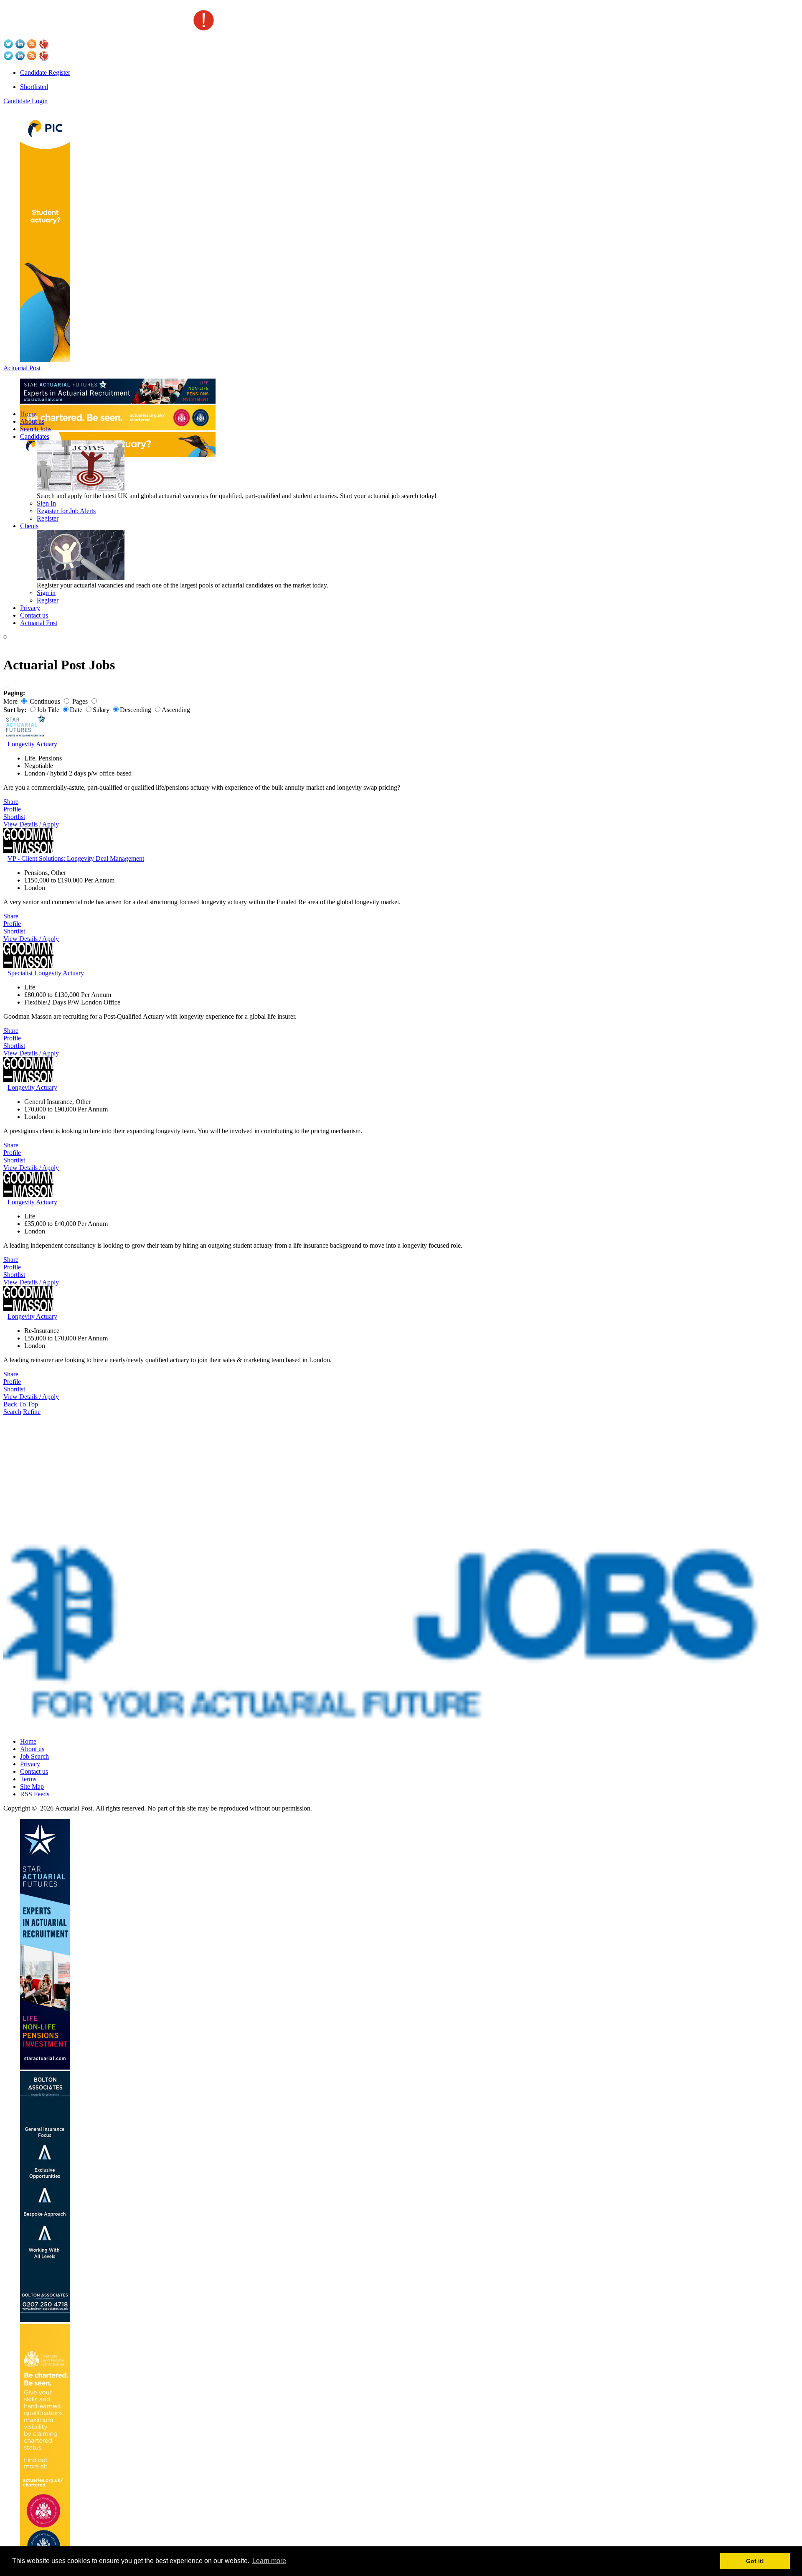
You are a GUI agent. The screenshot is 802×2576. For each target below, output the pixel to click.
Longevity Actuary (32, 744)
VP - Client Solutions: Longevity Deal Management (76, 858)
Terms (28, 1779)
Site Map (32, 1786)
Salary (101, 710)
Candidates (35, 436)
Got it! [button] (755, 2561)
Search (12, 1412)
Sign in (46, 593)
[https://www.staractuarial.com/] (118, 401)
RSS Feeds (35, 1794)
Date (76, 710)
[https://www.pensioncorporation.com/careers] (45, 360)
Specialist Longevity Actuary (46, 973)
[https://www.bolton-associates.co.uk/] (45, 2320)
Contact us (34, 615)
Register (48, 518)
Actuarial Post (22, 368)
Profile (12, 809)
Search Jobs (36, 429)
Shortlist (14, 817)
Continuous (45, 701)
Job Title (48, 710)
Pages (80, 701)
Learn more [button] (269, 2561)
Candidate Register (45, 72)
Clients (29, 526)
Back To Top (21, 1404)
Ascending (176, 710)
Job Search (34, 1756)
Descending (136, 710)
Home (28, 414)
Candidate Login (25, 101)
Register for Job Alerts (66, 511)
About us (32, 421)
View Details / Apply (31, 824)
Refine (32, 1412)
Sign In (46, 503)
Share (11, 802)
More (10, 701)
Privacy (30, 608)
